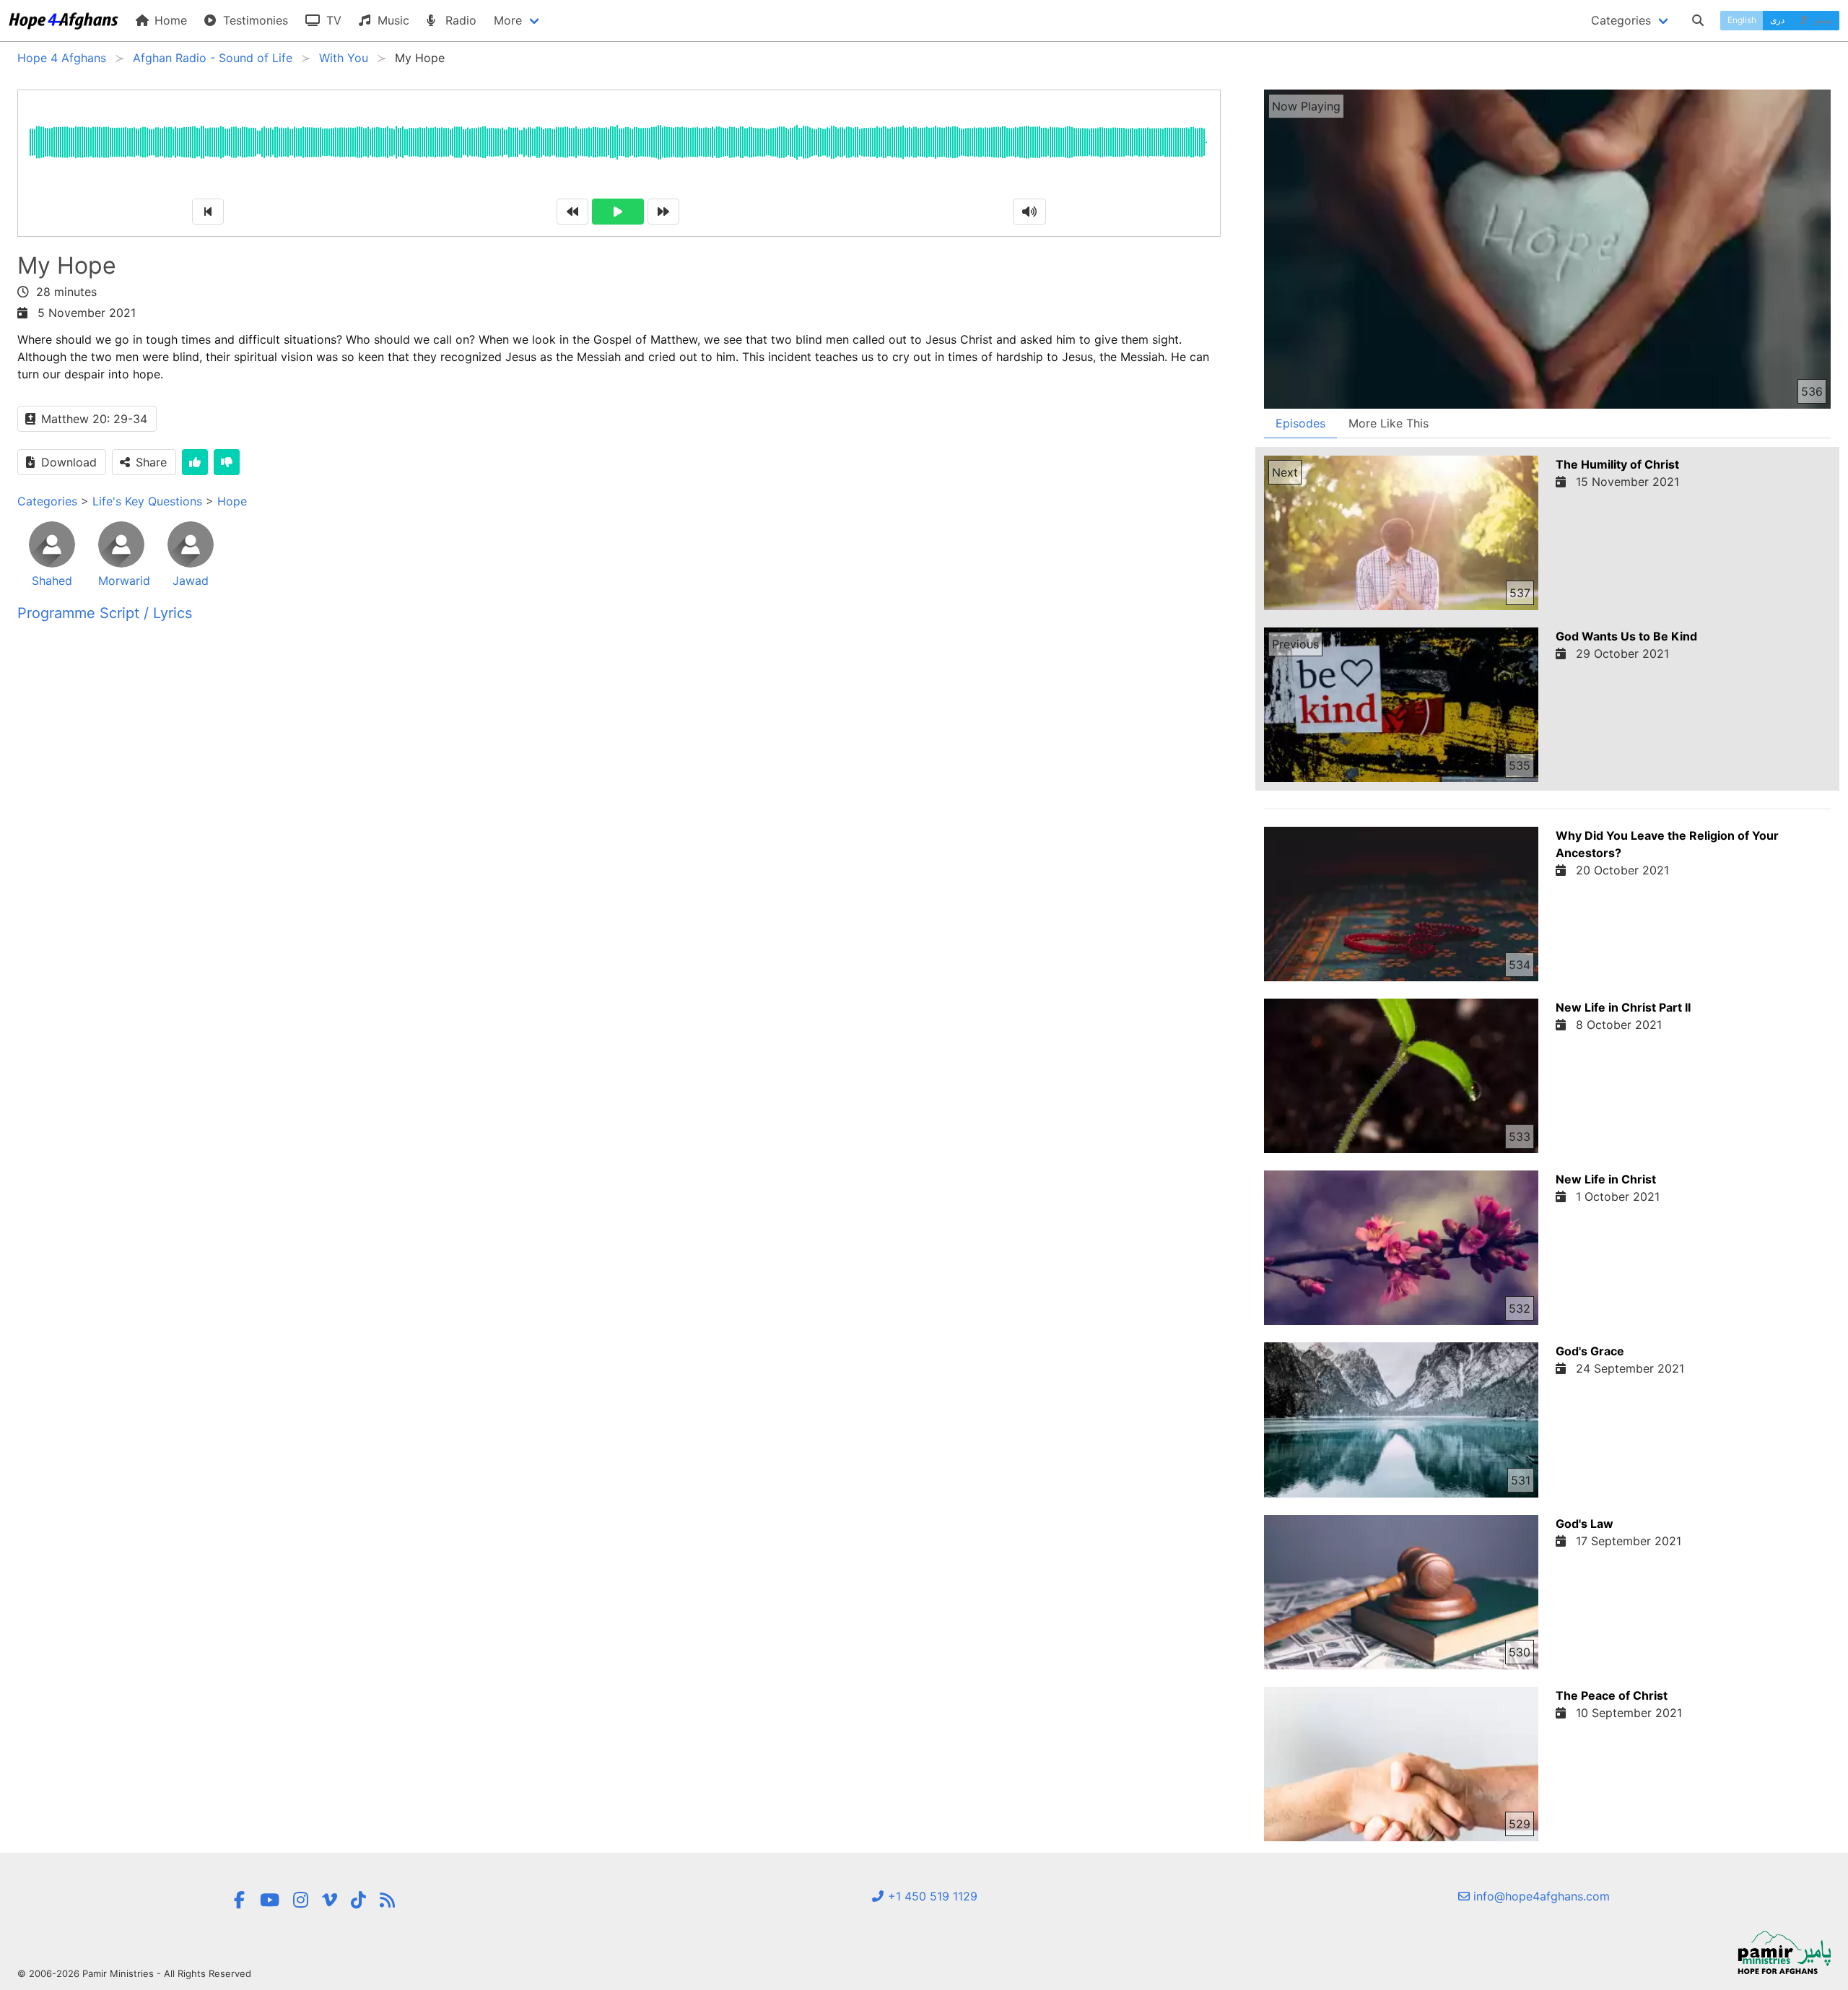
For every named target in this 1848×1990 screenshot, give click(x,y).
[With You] (387, 1900)
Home (169, 20)
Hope (232, 501)
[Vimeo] (330, 1900)
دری (1777, 20)
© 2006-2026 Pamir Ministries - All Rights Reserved (134, 1973)
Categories (47, 501)
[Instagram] (301, 1900)
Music (392, 20)
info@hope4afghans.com (1540, 1896)
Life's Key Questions (147, 501)
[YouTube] (270, 1900)
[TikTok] (358, 1900)
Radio (459, 20)
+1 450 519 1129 (931, 1896)
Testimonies (254, 20)
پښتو (1822, 20)
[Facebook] (240, 1900)
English (1742, 20)
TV (332, 20)
